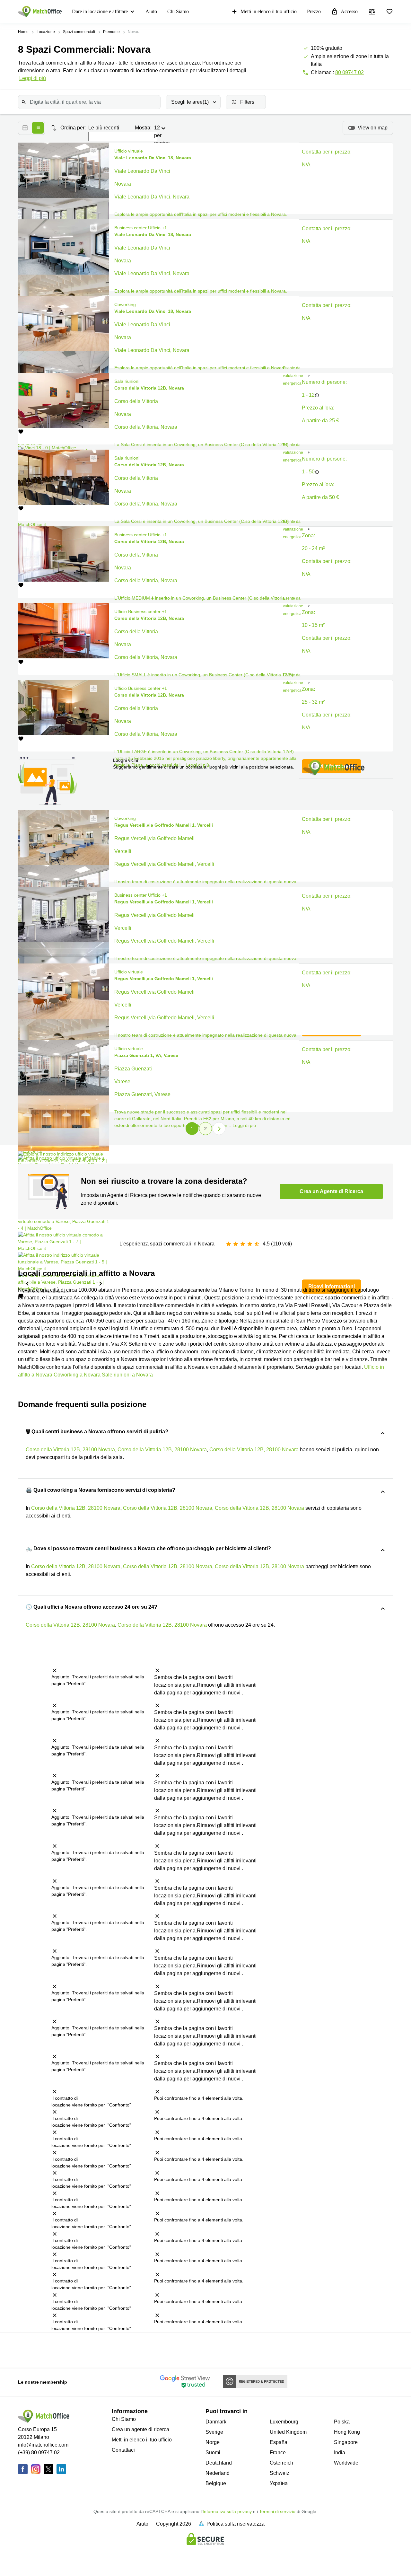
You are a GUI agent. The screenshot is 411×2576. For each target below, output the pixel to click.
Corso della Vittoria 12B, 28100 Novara (70, 1450)
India (340, 2453)
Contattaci (123, 2450)
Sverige (214, 2432)
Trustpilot (25, 2350)
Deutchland (219, 2463)
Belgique (216, 2483)
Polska (342, 2422)
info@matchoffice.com (43, 2445)
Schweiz (280, 2473)
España (279, 2442)
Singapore (346, 2442)
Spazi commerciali (79, 32)
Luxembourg (284, 2422)
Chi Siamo (178, 11)
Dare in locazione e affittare (100, 11)
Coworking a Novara (77, 1375)
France (278, 2453)
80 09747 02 (350, 72)
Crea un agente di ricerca (140, 2429)
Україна (279, 2483)
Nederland (218, 2473)
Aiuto (151, 11)
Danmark (216, 2422)
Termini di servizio (277, 2511)
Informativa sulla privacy (227, 2511)
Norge (213, 2442)
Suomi (213, 2453)
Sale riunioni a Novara (127, 1375)
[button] (92, 151)
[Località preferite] (389, 12)
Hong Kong (347, 2432)
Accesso (349, 11)
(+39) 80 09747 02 (39, 2453)
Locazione (46, 32)
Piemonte (111, 32)
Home (23, 32)
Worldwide (346, 2463)
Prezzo (314, 11)
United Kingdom (288, 2432)
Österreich (281, 2463)
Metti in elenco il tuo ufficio (269, 11)
